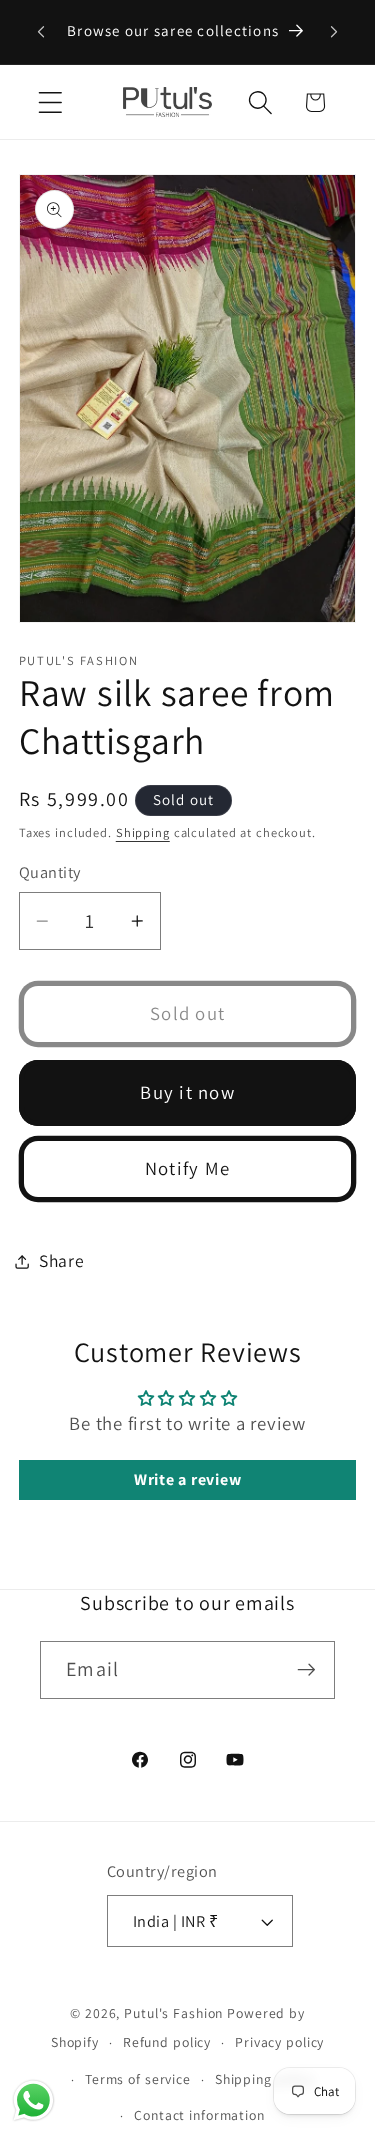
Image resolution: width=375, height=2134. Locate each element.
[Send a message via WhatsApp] (33, 2100)
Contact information (199, 2115)
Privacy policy (279, 2042)
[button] (50, 102)
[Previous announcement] (41, 32)
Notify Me (187, 1168)
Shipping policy (264, 2079)
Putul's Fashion (173, 2013)
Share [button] (62, 1260)
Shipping (143, 832)
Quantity (50, 872)
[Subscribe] (306, 1670)
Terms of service (138, 2079)
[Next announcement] (334, 32)
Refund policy (167, 2042)
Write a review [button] (188, 1479)
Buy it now (187, 1092)
